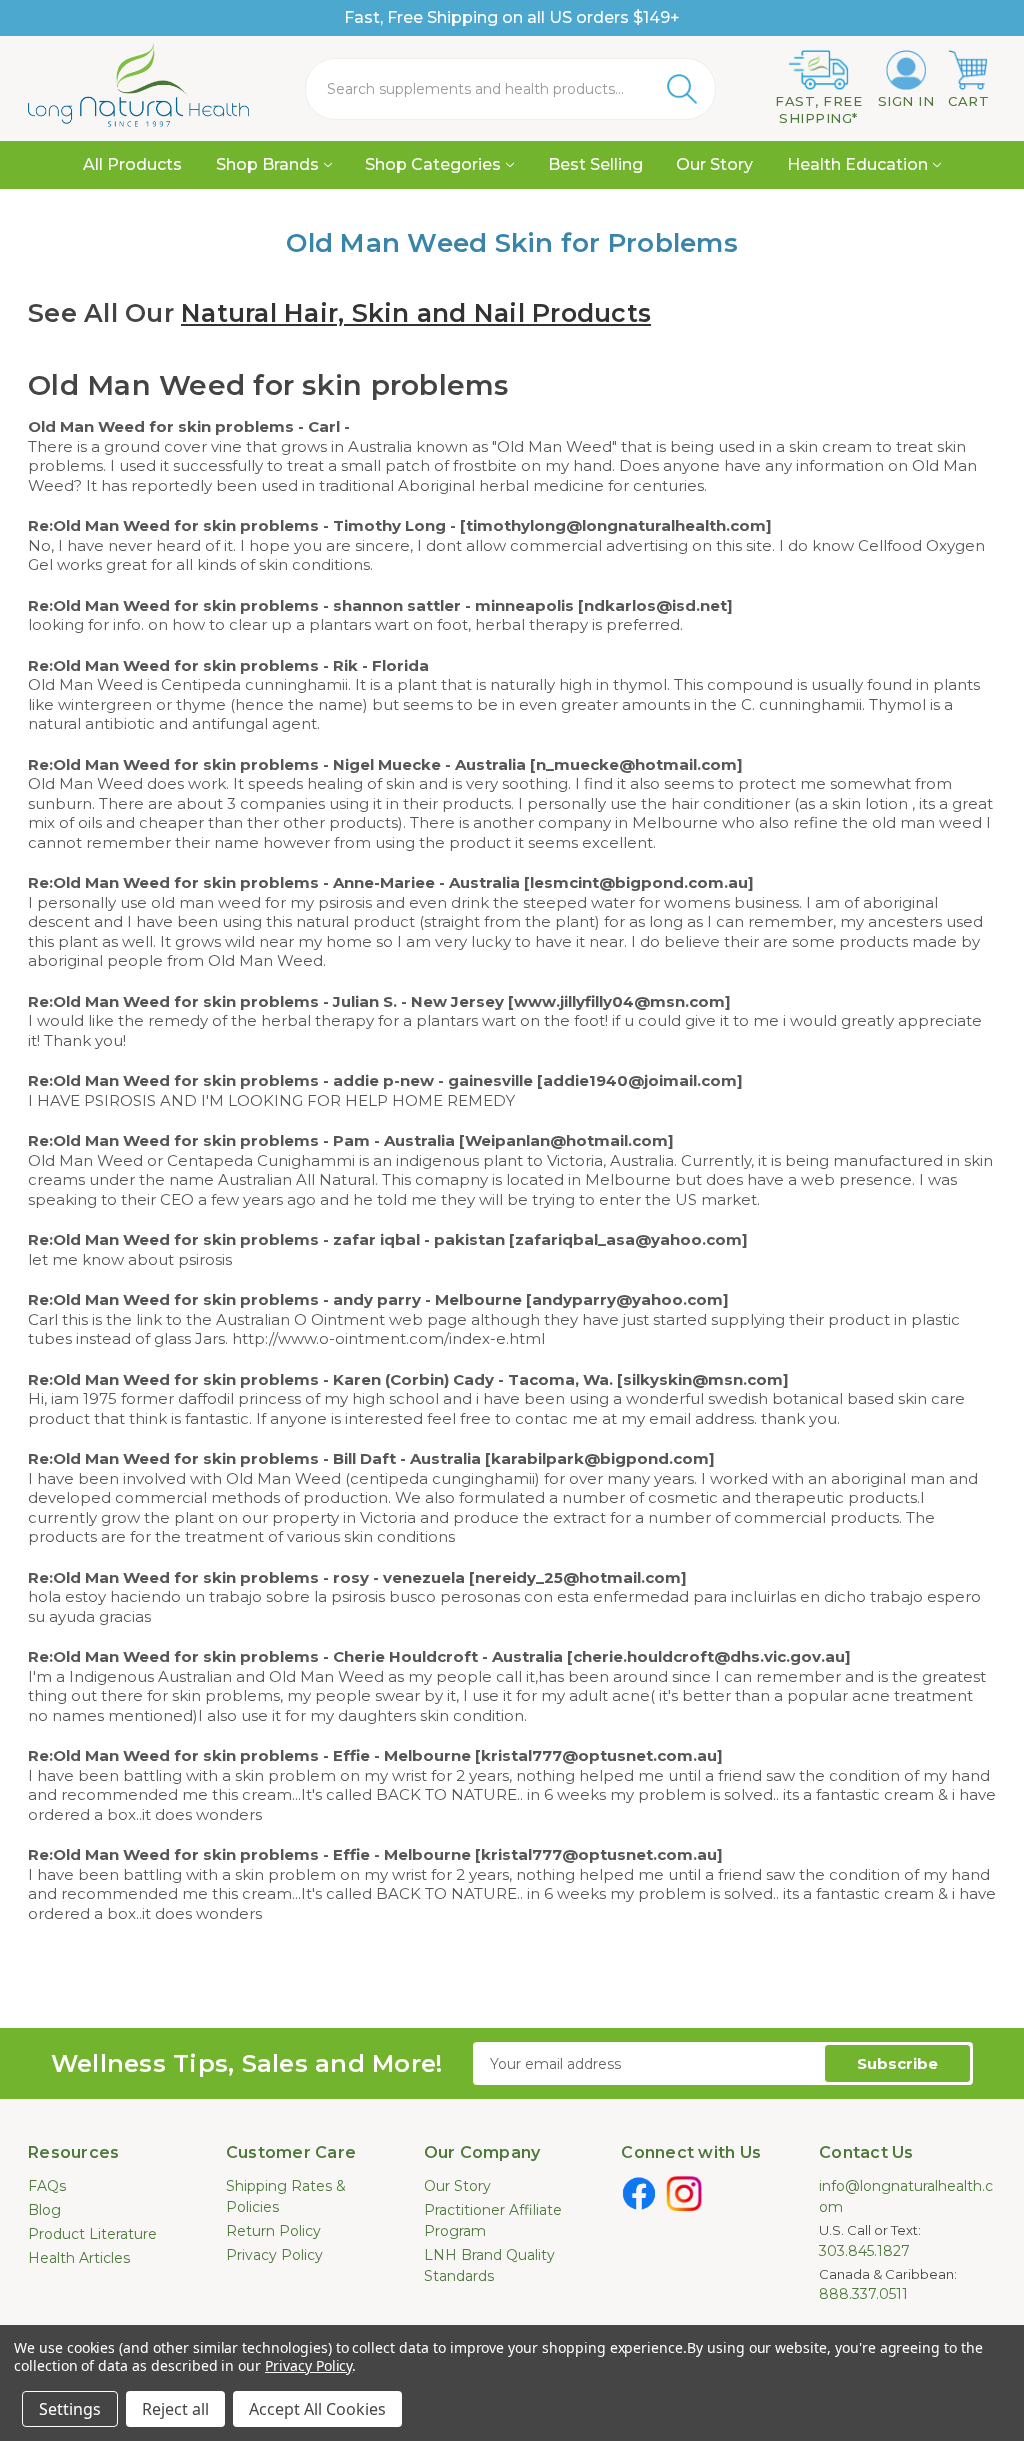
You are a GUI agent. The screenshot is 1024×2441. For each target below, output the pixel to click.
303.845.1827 (864, 2251)
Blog (44, 2210)
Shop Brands (267, 164)
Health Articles (79, 2258)
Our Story (714, 164)
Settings (70, 2409)
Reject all (175, 2409)
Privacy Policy (274, 2255)
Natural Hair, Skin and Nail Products (416, 313)
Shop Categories (433, 164)
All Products (132, 164)
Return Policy (273, 2231)
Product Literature (92, 2234)
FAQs (47, 2186)
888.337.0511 (863, 2294)
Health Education (857, 164)
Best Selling (595, 164)
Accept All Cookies (317, 2409)
